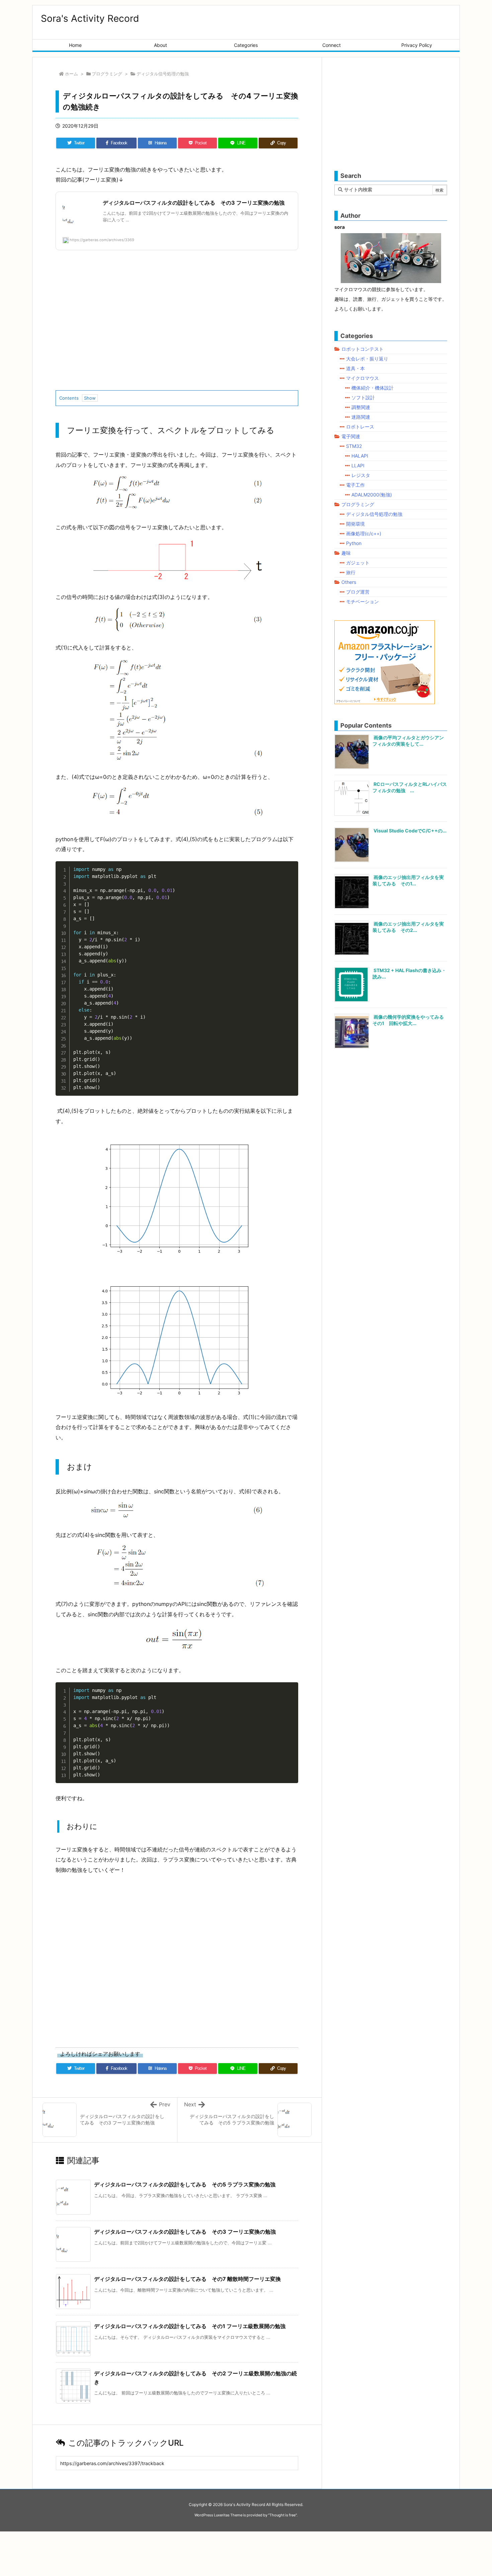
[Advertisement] (177, 326)
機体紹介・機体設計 (373, 388)
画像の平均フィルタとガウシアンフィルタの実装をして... (408, 741)
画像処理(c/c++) (364, 533)
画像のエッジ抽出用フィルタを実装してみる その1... (408, 880)
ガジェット (358, 563)
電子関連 (351, 436)
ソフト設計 (363, 397)
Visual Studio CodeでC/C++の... (410, 831)
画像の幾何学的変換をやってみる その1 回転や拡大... (411, 1020)
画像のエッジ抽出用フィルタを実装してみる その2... (408, 927)
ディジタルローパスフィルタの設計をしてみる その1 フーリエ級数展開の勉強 (190, 2326)
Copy (290, 868)
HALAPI (360, 456)
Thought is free (282, 2515)
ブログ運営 (358, 592)
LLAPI (358, 465)
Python (354, 543)
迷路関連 (361, 417)
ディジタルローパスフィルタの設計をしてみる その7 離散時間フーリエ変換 (187, 2279)
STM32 (354, 446)
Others (349, 582)
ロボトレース (360, 427)
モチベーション (362, 601)
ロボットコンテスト (362, 349)
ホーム (71, 74)
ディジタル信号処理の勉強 (163, 74)
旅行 (351, 572)
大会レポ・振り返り (367, 359)
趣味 (346, 553)
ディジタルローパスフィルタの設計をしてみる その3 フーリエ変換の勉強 (185, 2232)
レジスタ (361, 475)
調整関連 (361, 407)
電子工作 (355, 485)
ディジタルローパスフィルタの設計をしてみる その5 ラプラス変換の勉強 (185, 2184)
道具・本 (355, 368)
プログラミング (107, 74)
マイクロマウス (362, 378)
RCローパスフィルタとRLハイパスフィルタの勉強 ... (410, 787)
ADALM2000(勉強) (372, 495)
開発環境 (355, 524)
